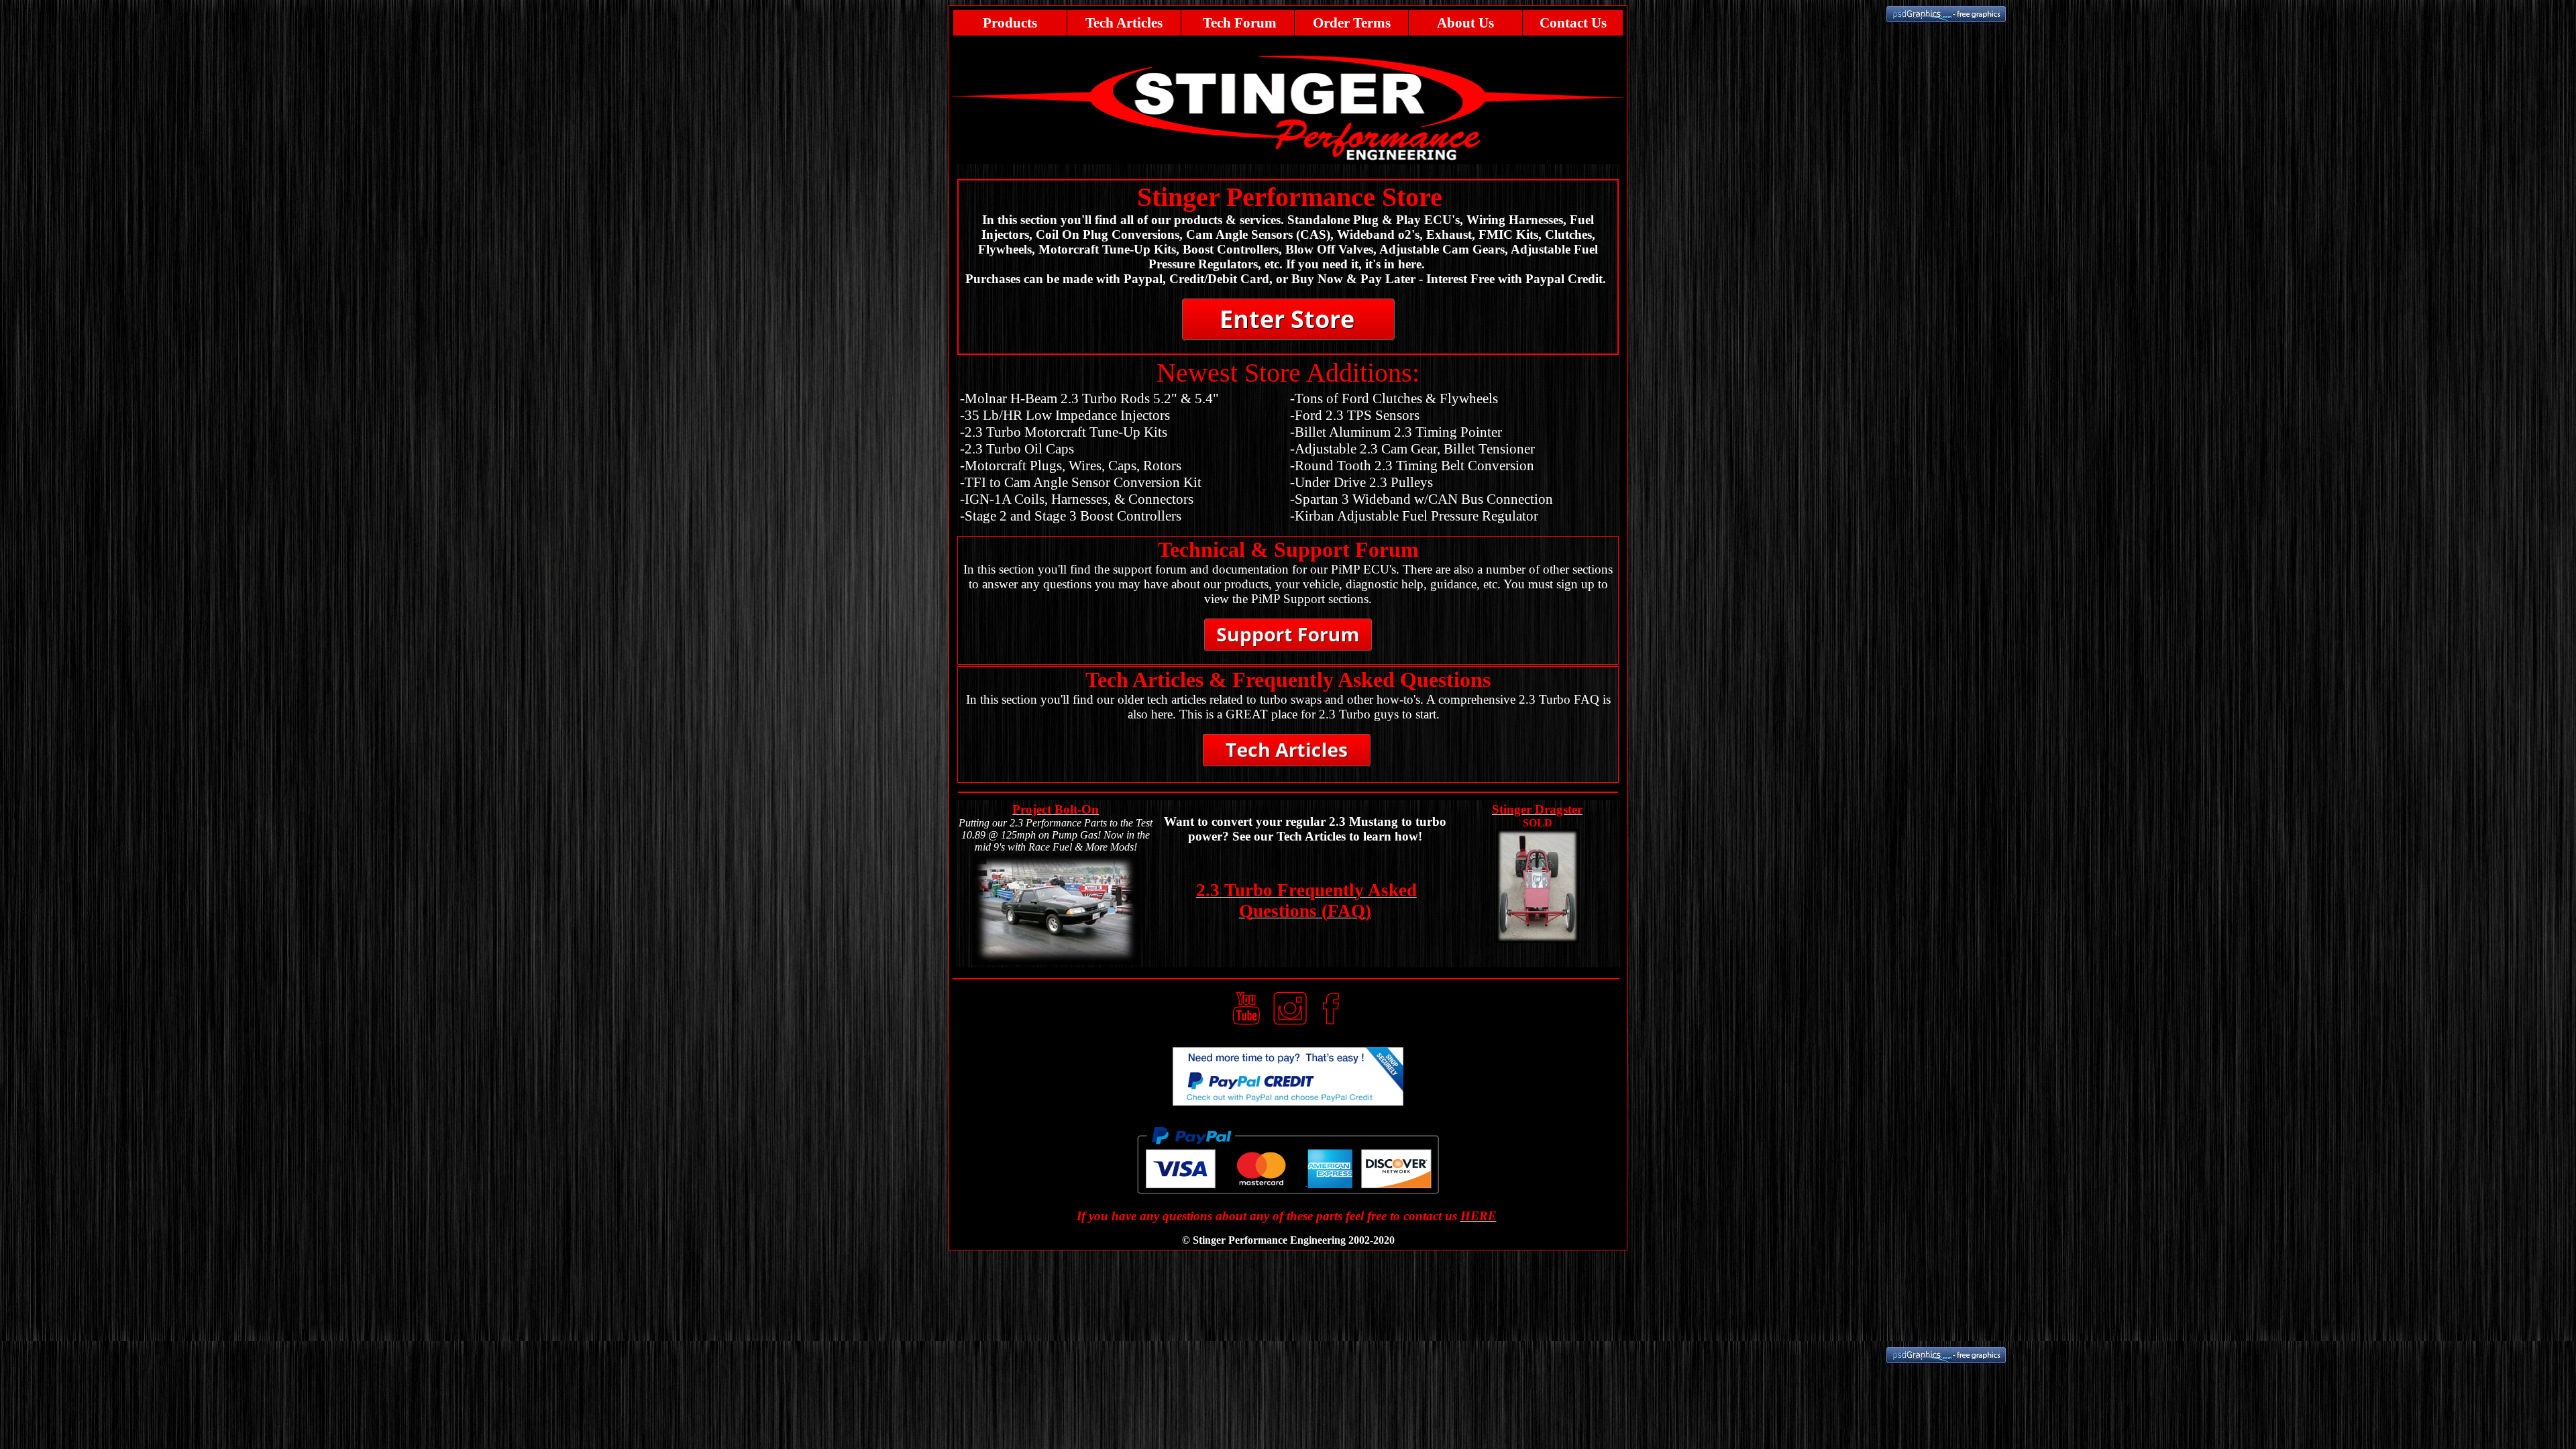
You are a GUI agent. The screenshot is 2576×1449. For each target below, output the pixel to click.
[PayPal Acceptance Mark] (1288, 1190)
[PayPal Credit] (1288, 1102)
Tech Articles (1124, 23)
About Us (1465, 23)
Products (1010, 23)
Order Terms (1352, 23)
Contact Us (1573, 23)
